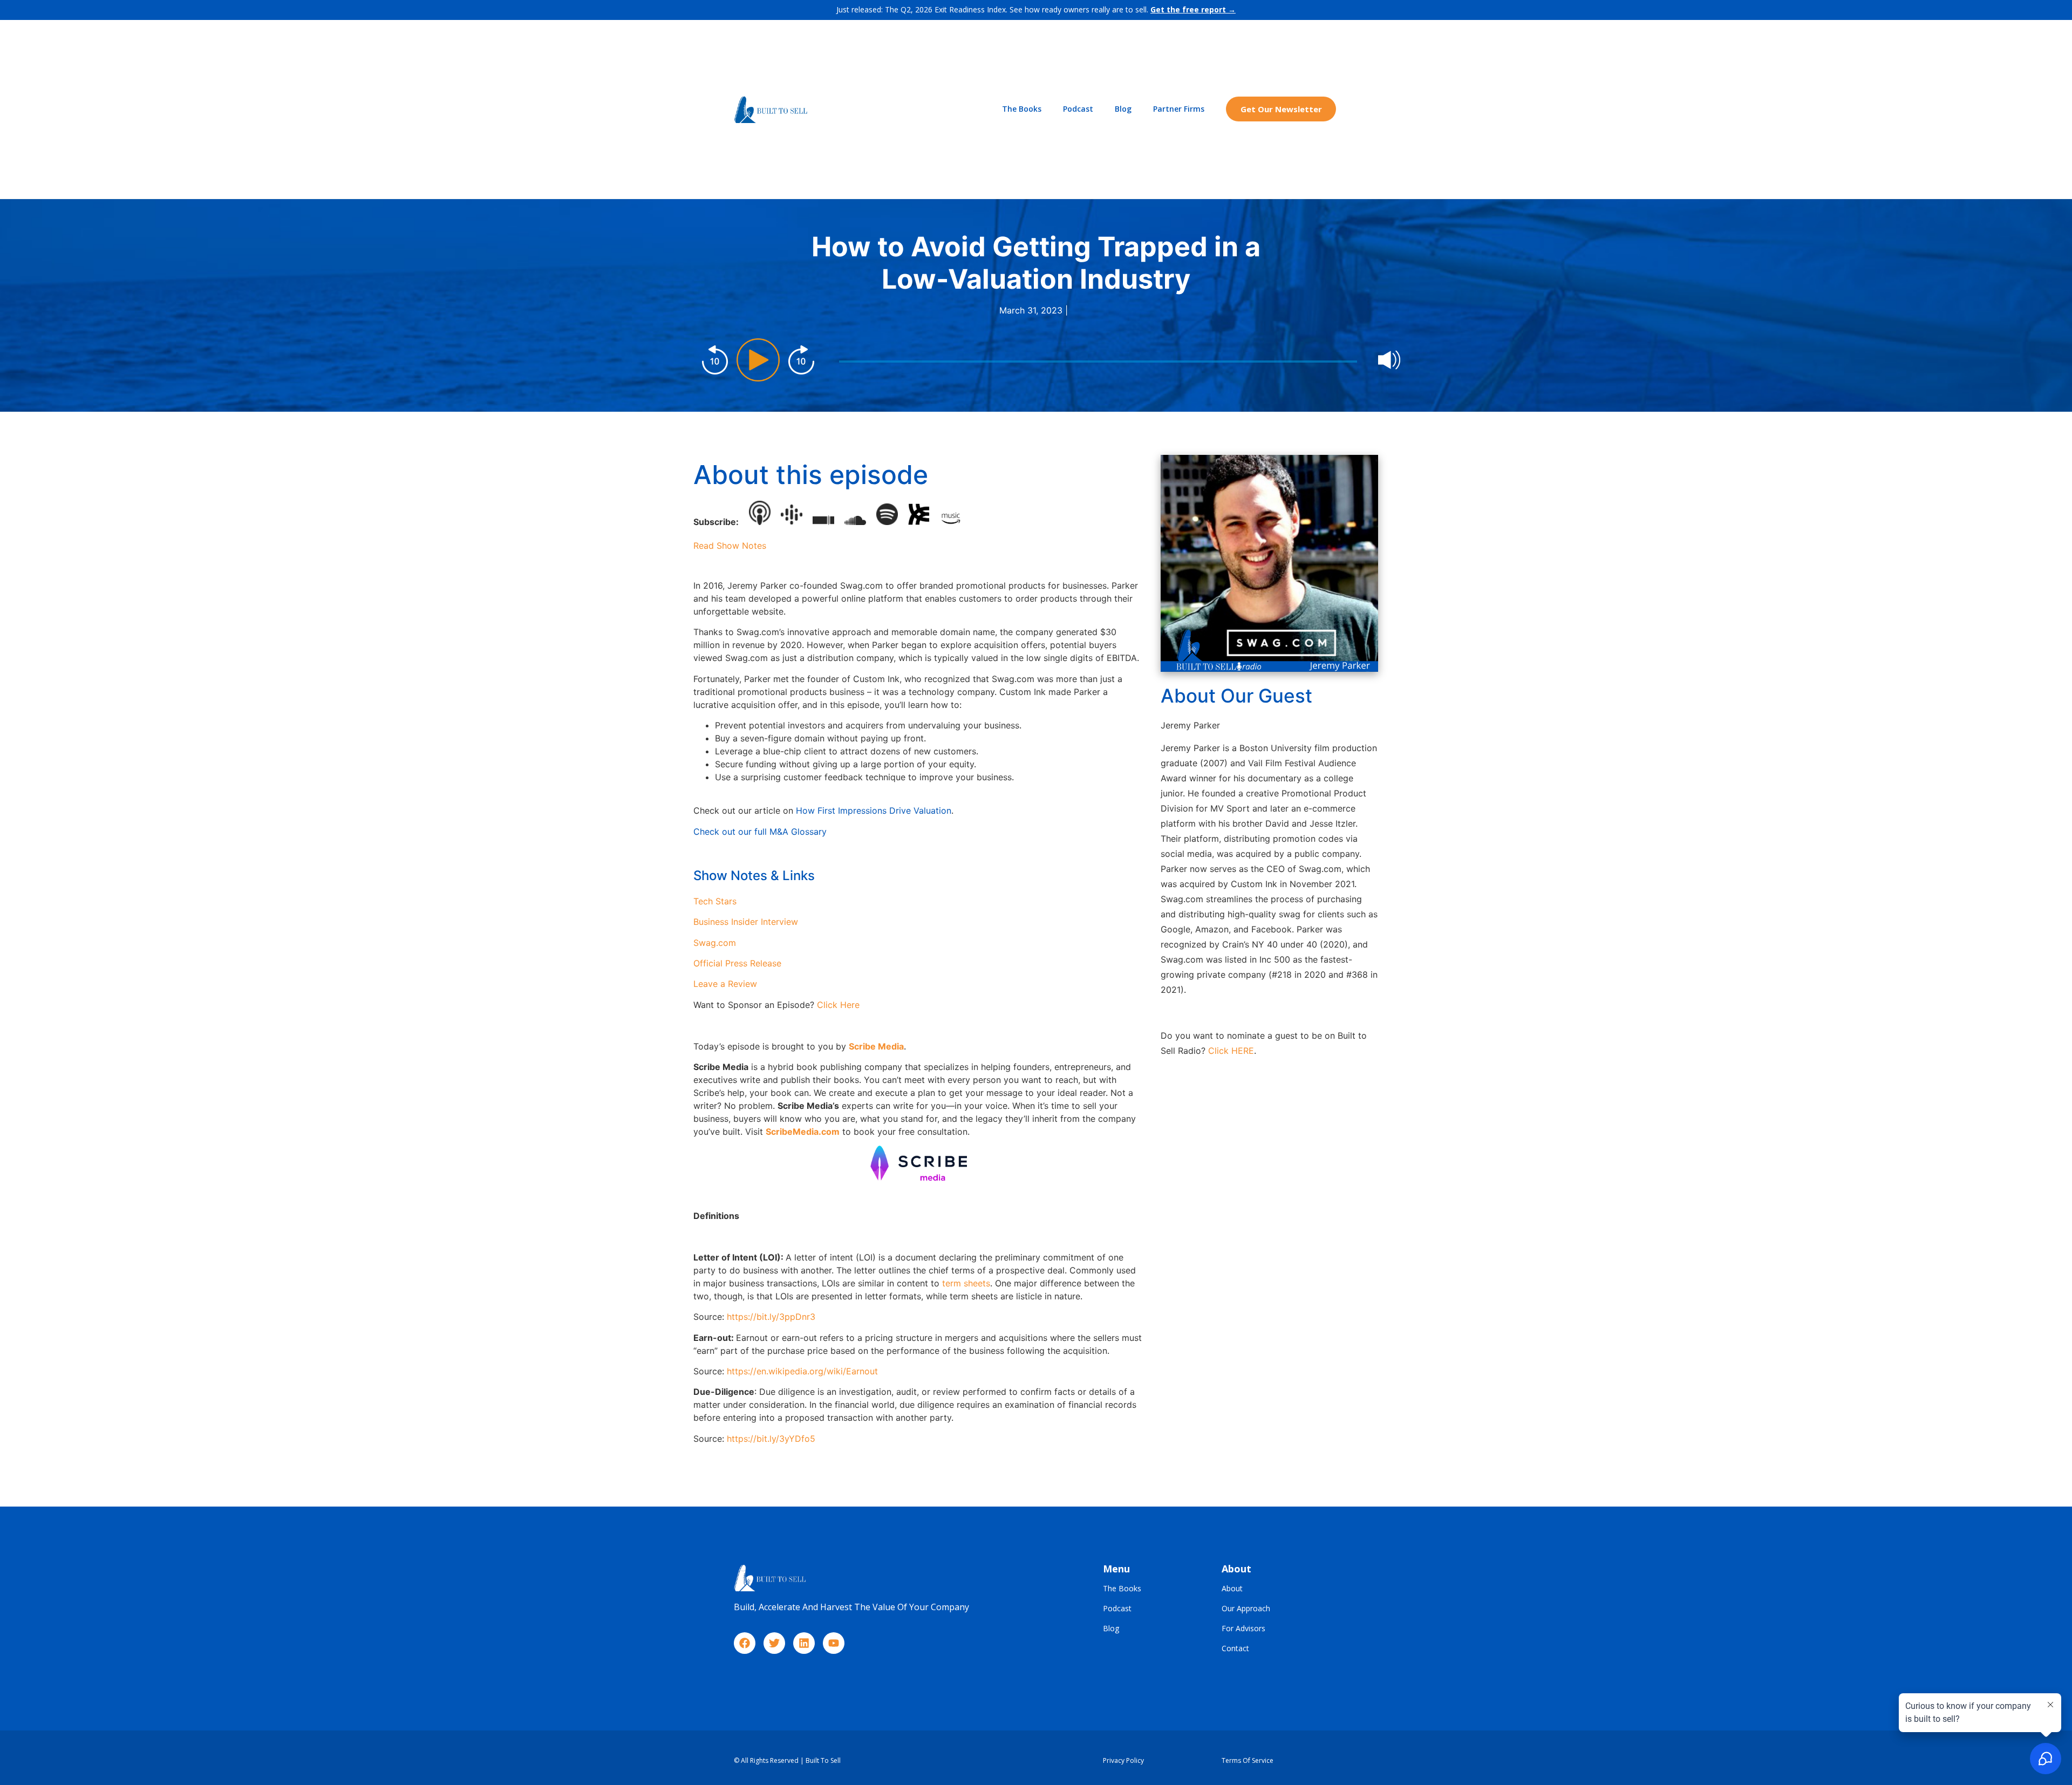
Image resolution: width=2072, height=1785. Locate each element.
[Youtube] (834, 1643)
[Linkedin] (804, 1643)
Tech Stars (715, 901)
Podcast (1078, 109)
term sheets (966, 1283)
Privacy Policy (1123, 1760)
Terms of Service (1248, 1760)
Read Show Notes (730, 546)
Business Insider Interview (746, 922)
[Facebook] (745, 1643)
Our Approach (1246, 1609)
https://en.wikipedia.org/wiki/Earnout (802, 1371)
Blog (1123, 109)
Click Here (838, 1005)
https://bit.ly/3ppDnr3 (771, 1317)
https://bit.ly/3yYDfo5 (771, 1439)
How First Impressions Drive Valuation (874, 810)
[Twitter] (774, 1643)
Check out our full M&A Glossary (760, 832)
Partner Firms (1179, 109)
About (1232, 1589)
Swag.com (715, 943)
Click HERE (1231, 1051)
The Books (1022, 109)
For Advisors (1243, 1629)
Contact (1235, 1649)
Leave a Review (725, 984)
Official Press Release (737, 963)
